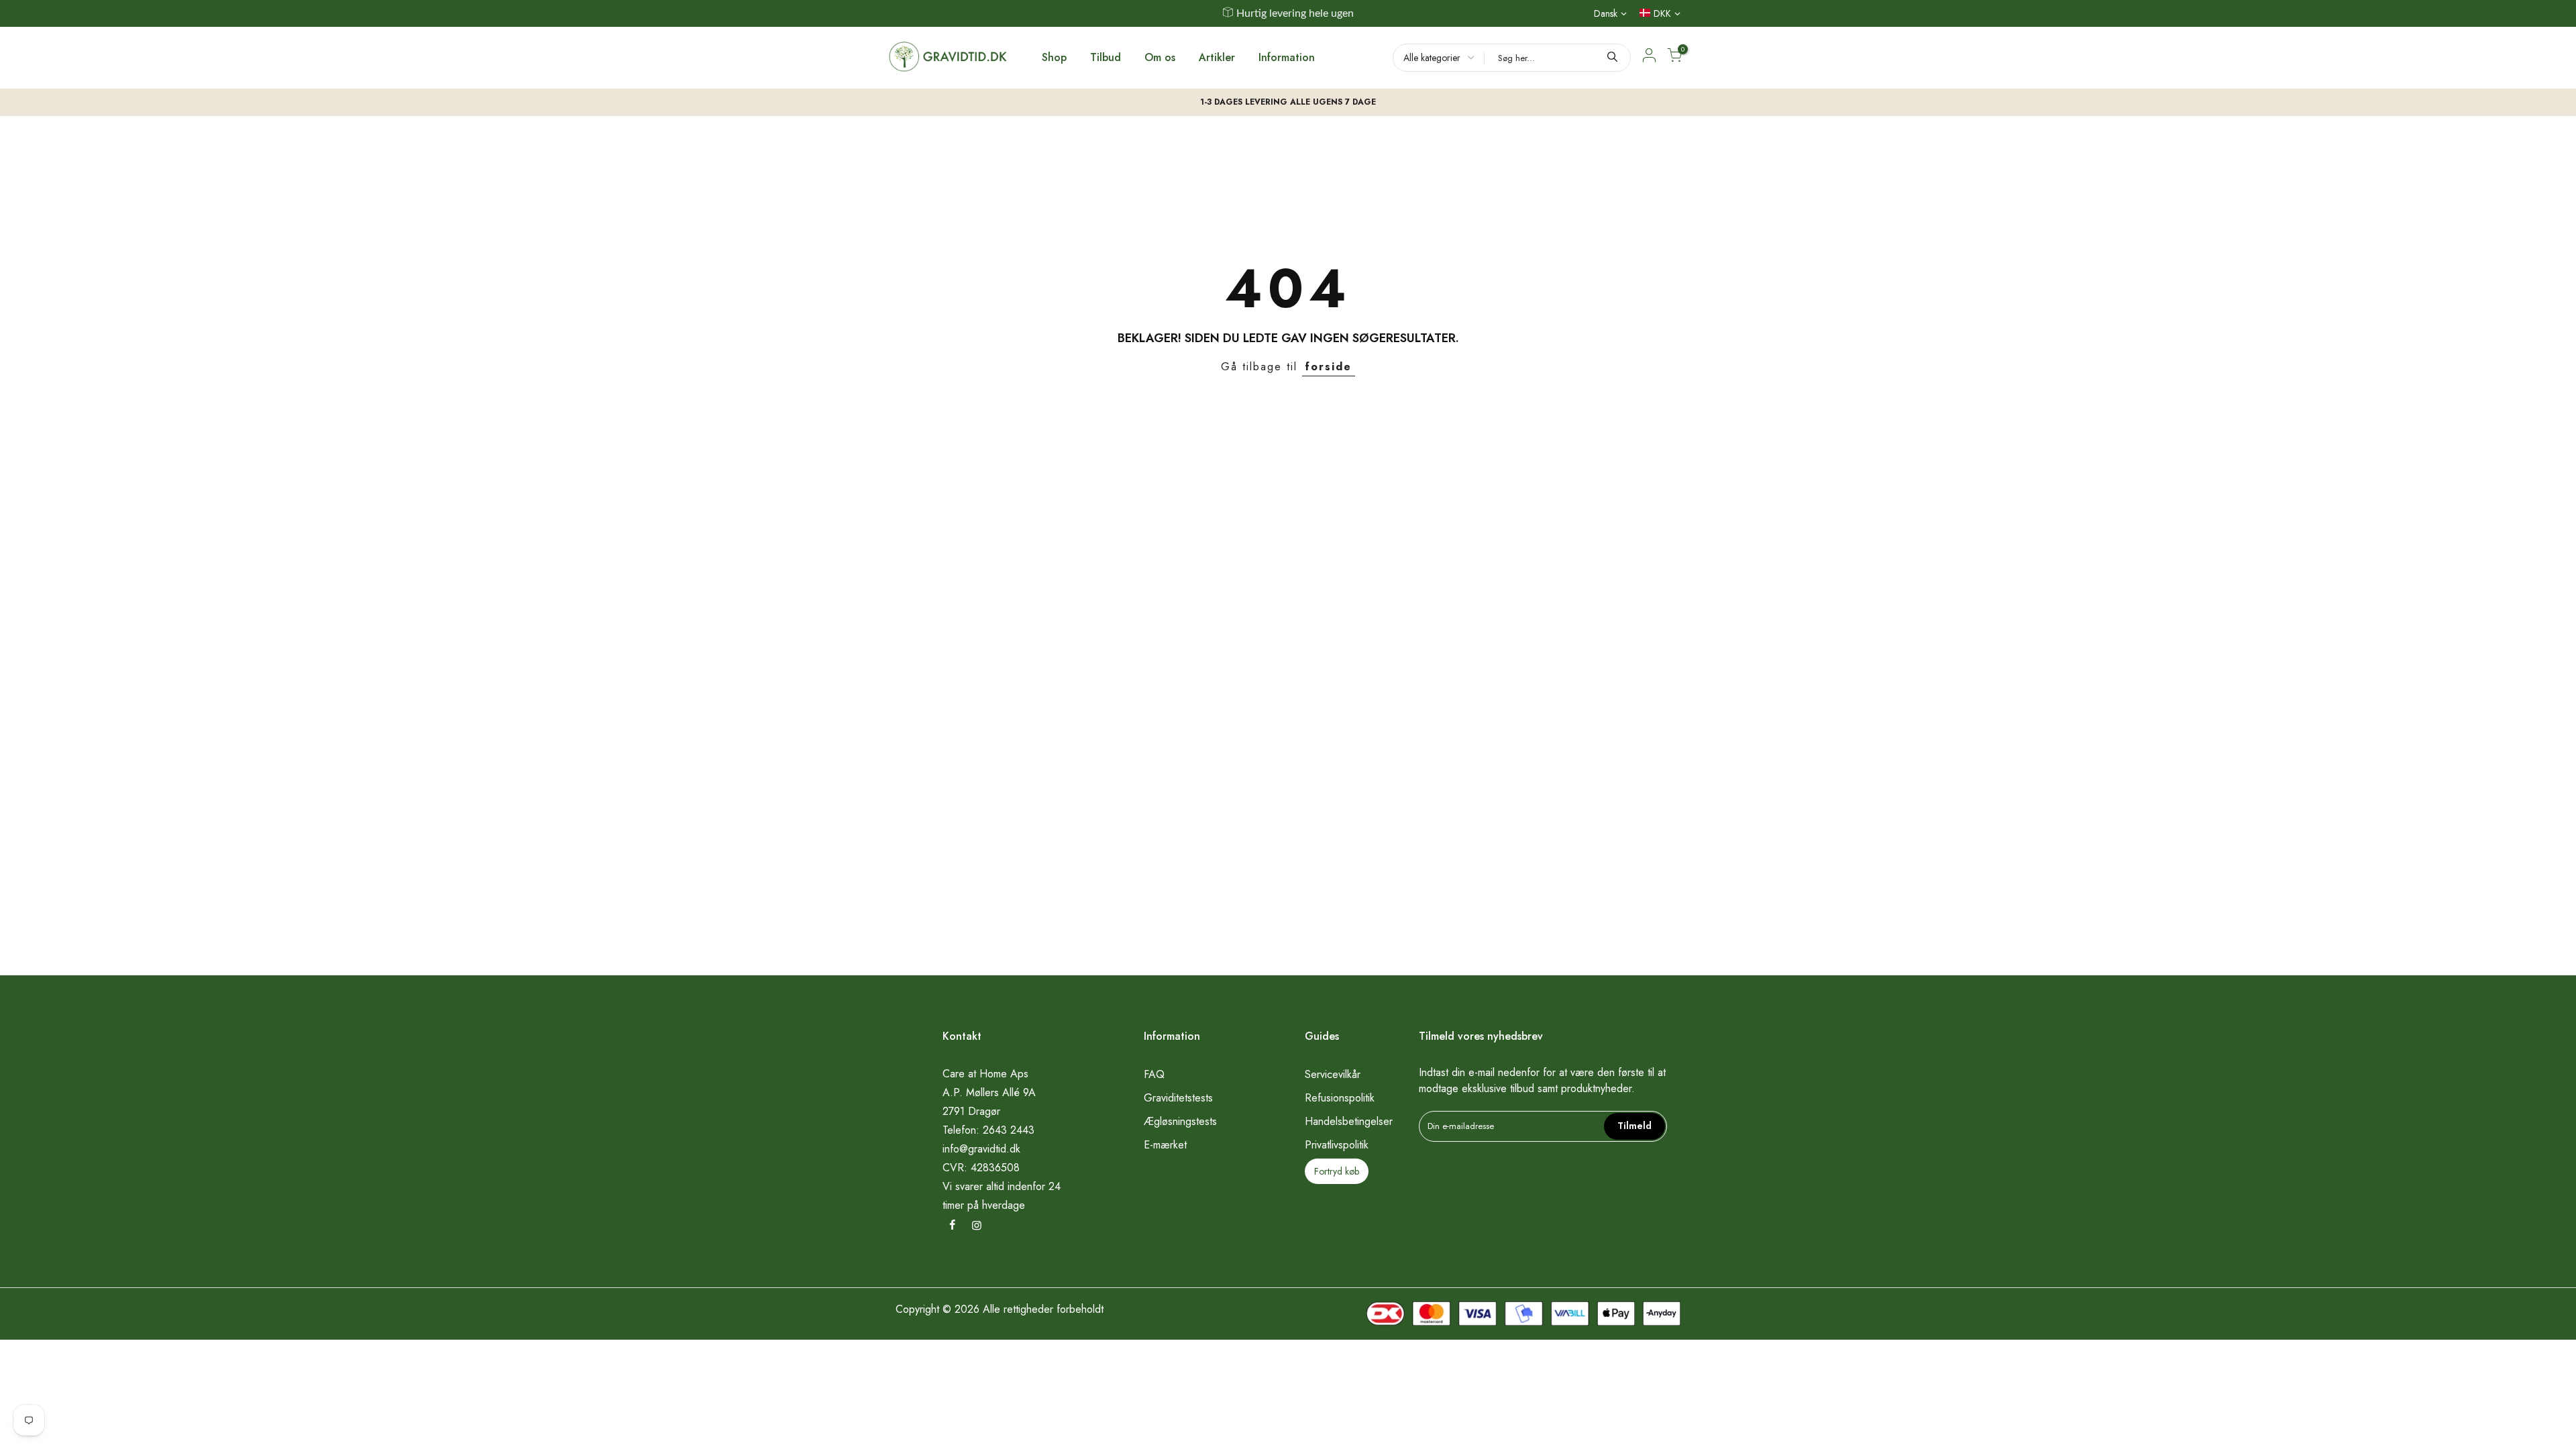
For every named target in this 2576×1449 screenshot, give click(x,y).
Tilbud (1106, 57)
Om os (1160, 57)
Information (1287, 57)
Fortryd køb (1337, 1171)
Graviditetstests (1178, 1098)
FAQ (1154, 1074)
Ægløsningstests (1180, 1121)
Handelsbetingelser (1349, 1121)
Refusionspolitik (1340, 1098)
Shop (1054, 57)
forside (1329, 367)
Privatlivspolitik (1337, 1145)
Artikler (1217, 57)
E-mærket (1165, 1145)
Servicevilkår (1333, 1074)
